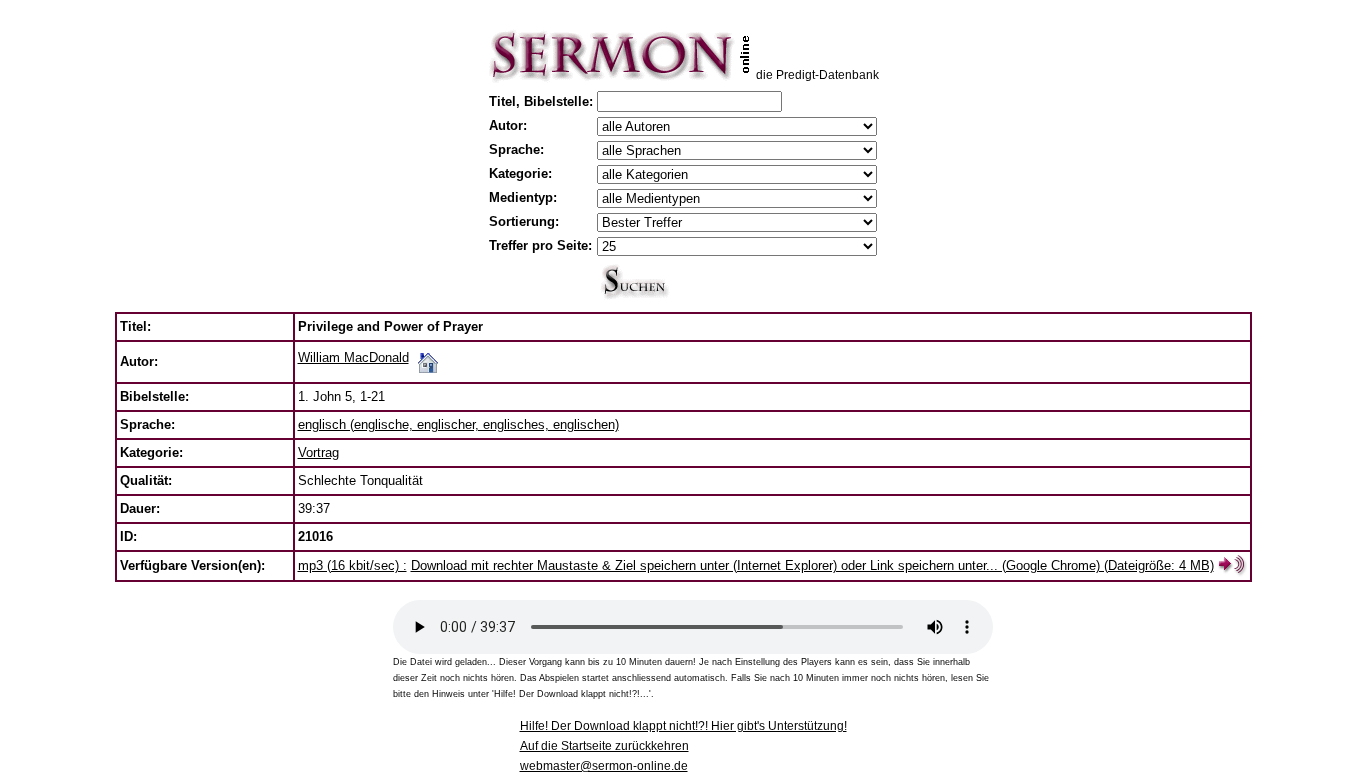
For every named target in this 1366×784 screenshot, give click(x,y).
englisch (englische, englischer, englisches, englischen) (458, 424)
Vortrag (318, 452)
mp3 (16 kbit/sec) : (352, 565)
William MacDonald (353, 357)
